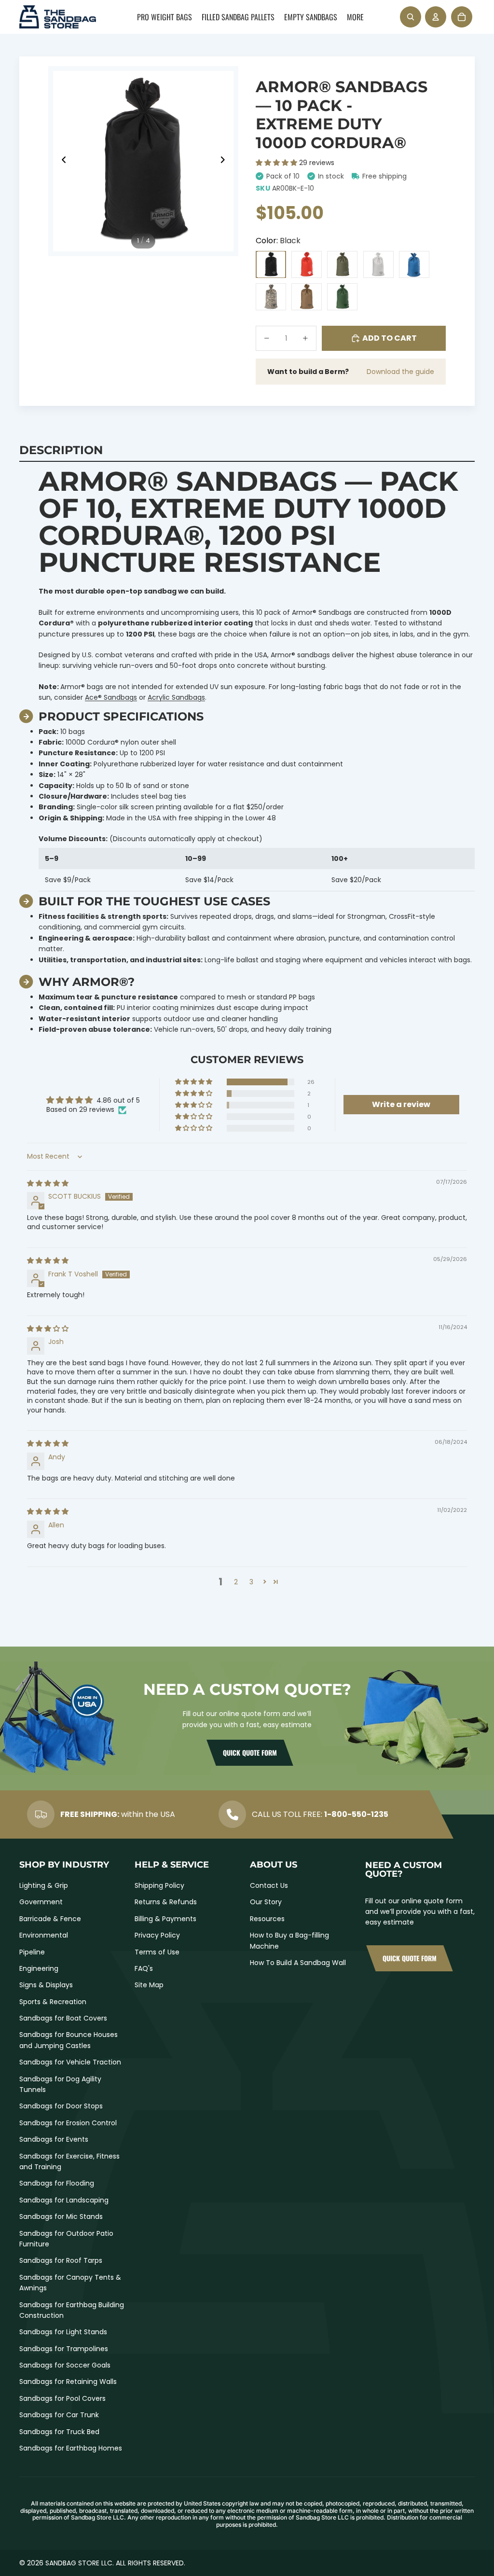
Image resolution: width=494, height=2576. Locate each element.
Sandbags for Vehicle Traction (70, 2062)
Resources (267, 1919)
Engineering (39, 1968)
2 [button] (236, 1582)
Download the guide (400, 372)
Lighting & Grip (44, 1885)
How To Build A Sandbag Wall (298, 1963)
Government (41, 1902)
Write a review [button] (401, 1104)
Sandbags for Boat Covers (63, 2018)
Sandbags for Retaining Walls (68, 2382)
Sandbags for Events (54, 2139)
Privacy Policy (157, 1935)
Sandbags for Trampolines (64, 2349)
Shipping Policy (159, 1885)
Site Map (149, 1985)
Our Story (266, 1902)
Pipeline (32, 1952)
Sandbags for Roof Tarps (61, 2260)
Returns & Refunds (166, 1902)
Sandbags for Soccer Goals (65, 2365)
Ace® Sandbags (111, 697)
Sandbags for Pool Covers (62, 2398)
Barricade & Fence (50, 1919)
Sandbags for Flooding (57, 2183)
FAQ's (144, 1968)
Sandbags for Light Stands (63, 2332)
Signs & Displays (46, 1985)
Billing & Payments (165, 1919)
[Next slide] (226, 161)
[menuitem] (165, 17)
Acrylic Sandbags (176, 697)
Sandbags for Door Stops (61, 2106)
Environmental (44, 1935)
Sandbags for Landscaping (64, 2200)
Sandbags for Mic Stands (61, 2216)
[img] (48, 1183)
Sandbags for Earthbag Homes (71, 2448)
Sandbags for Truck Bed (59, 2432)
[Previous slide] (61, 161)
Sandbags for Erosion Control (68, 2123)
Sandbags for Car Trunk (59, 2415)
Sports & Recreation (53, 2002)
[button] (277, 163)
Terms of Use (157, 1952)
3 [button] (251, 1582)
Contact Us (269, 1885)
